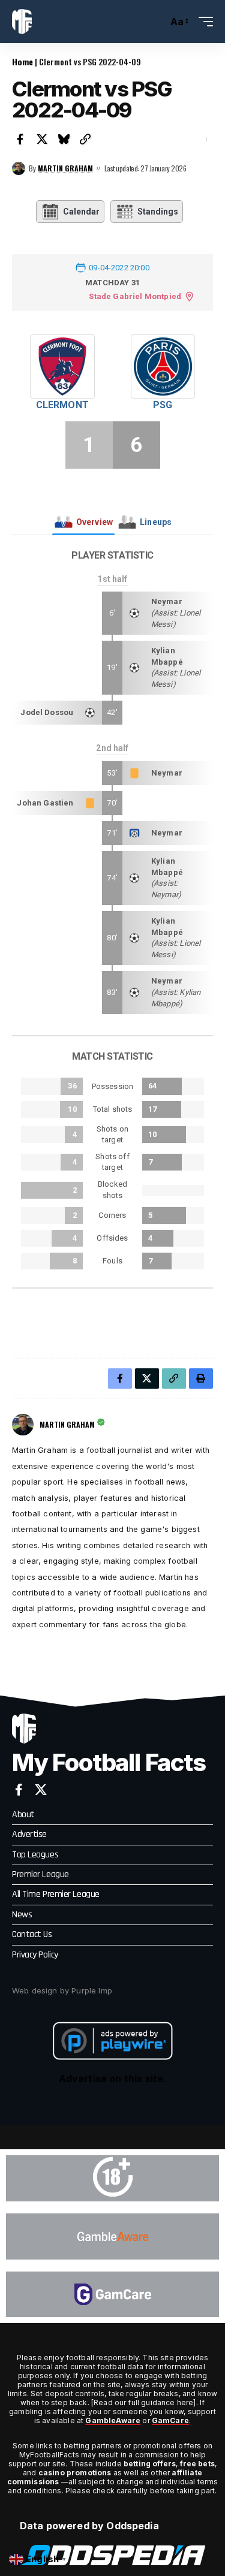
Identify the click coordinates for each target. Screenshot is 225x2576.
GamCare (170, 2420)
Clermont (62, 405)
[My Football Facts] (22, 22)
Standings (158, 212)
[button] (156, 22)
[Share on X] (42, 139)
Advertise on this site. (113, 2079)
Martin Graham (65, 168)
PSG (163, 405)
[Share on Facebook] (20, 139)
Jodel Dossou (47, 712)
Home (22, 61)
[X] (41, 1790)
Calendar (81, 212)
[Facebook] (19, 1790)
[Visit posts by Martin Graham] (19, 168)
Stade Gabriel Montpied (135, 296)
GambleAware (113, 2420)
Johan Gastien (45, 803)
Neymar (167, 601)
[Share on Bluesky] (64, 139)
